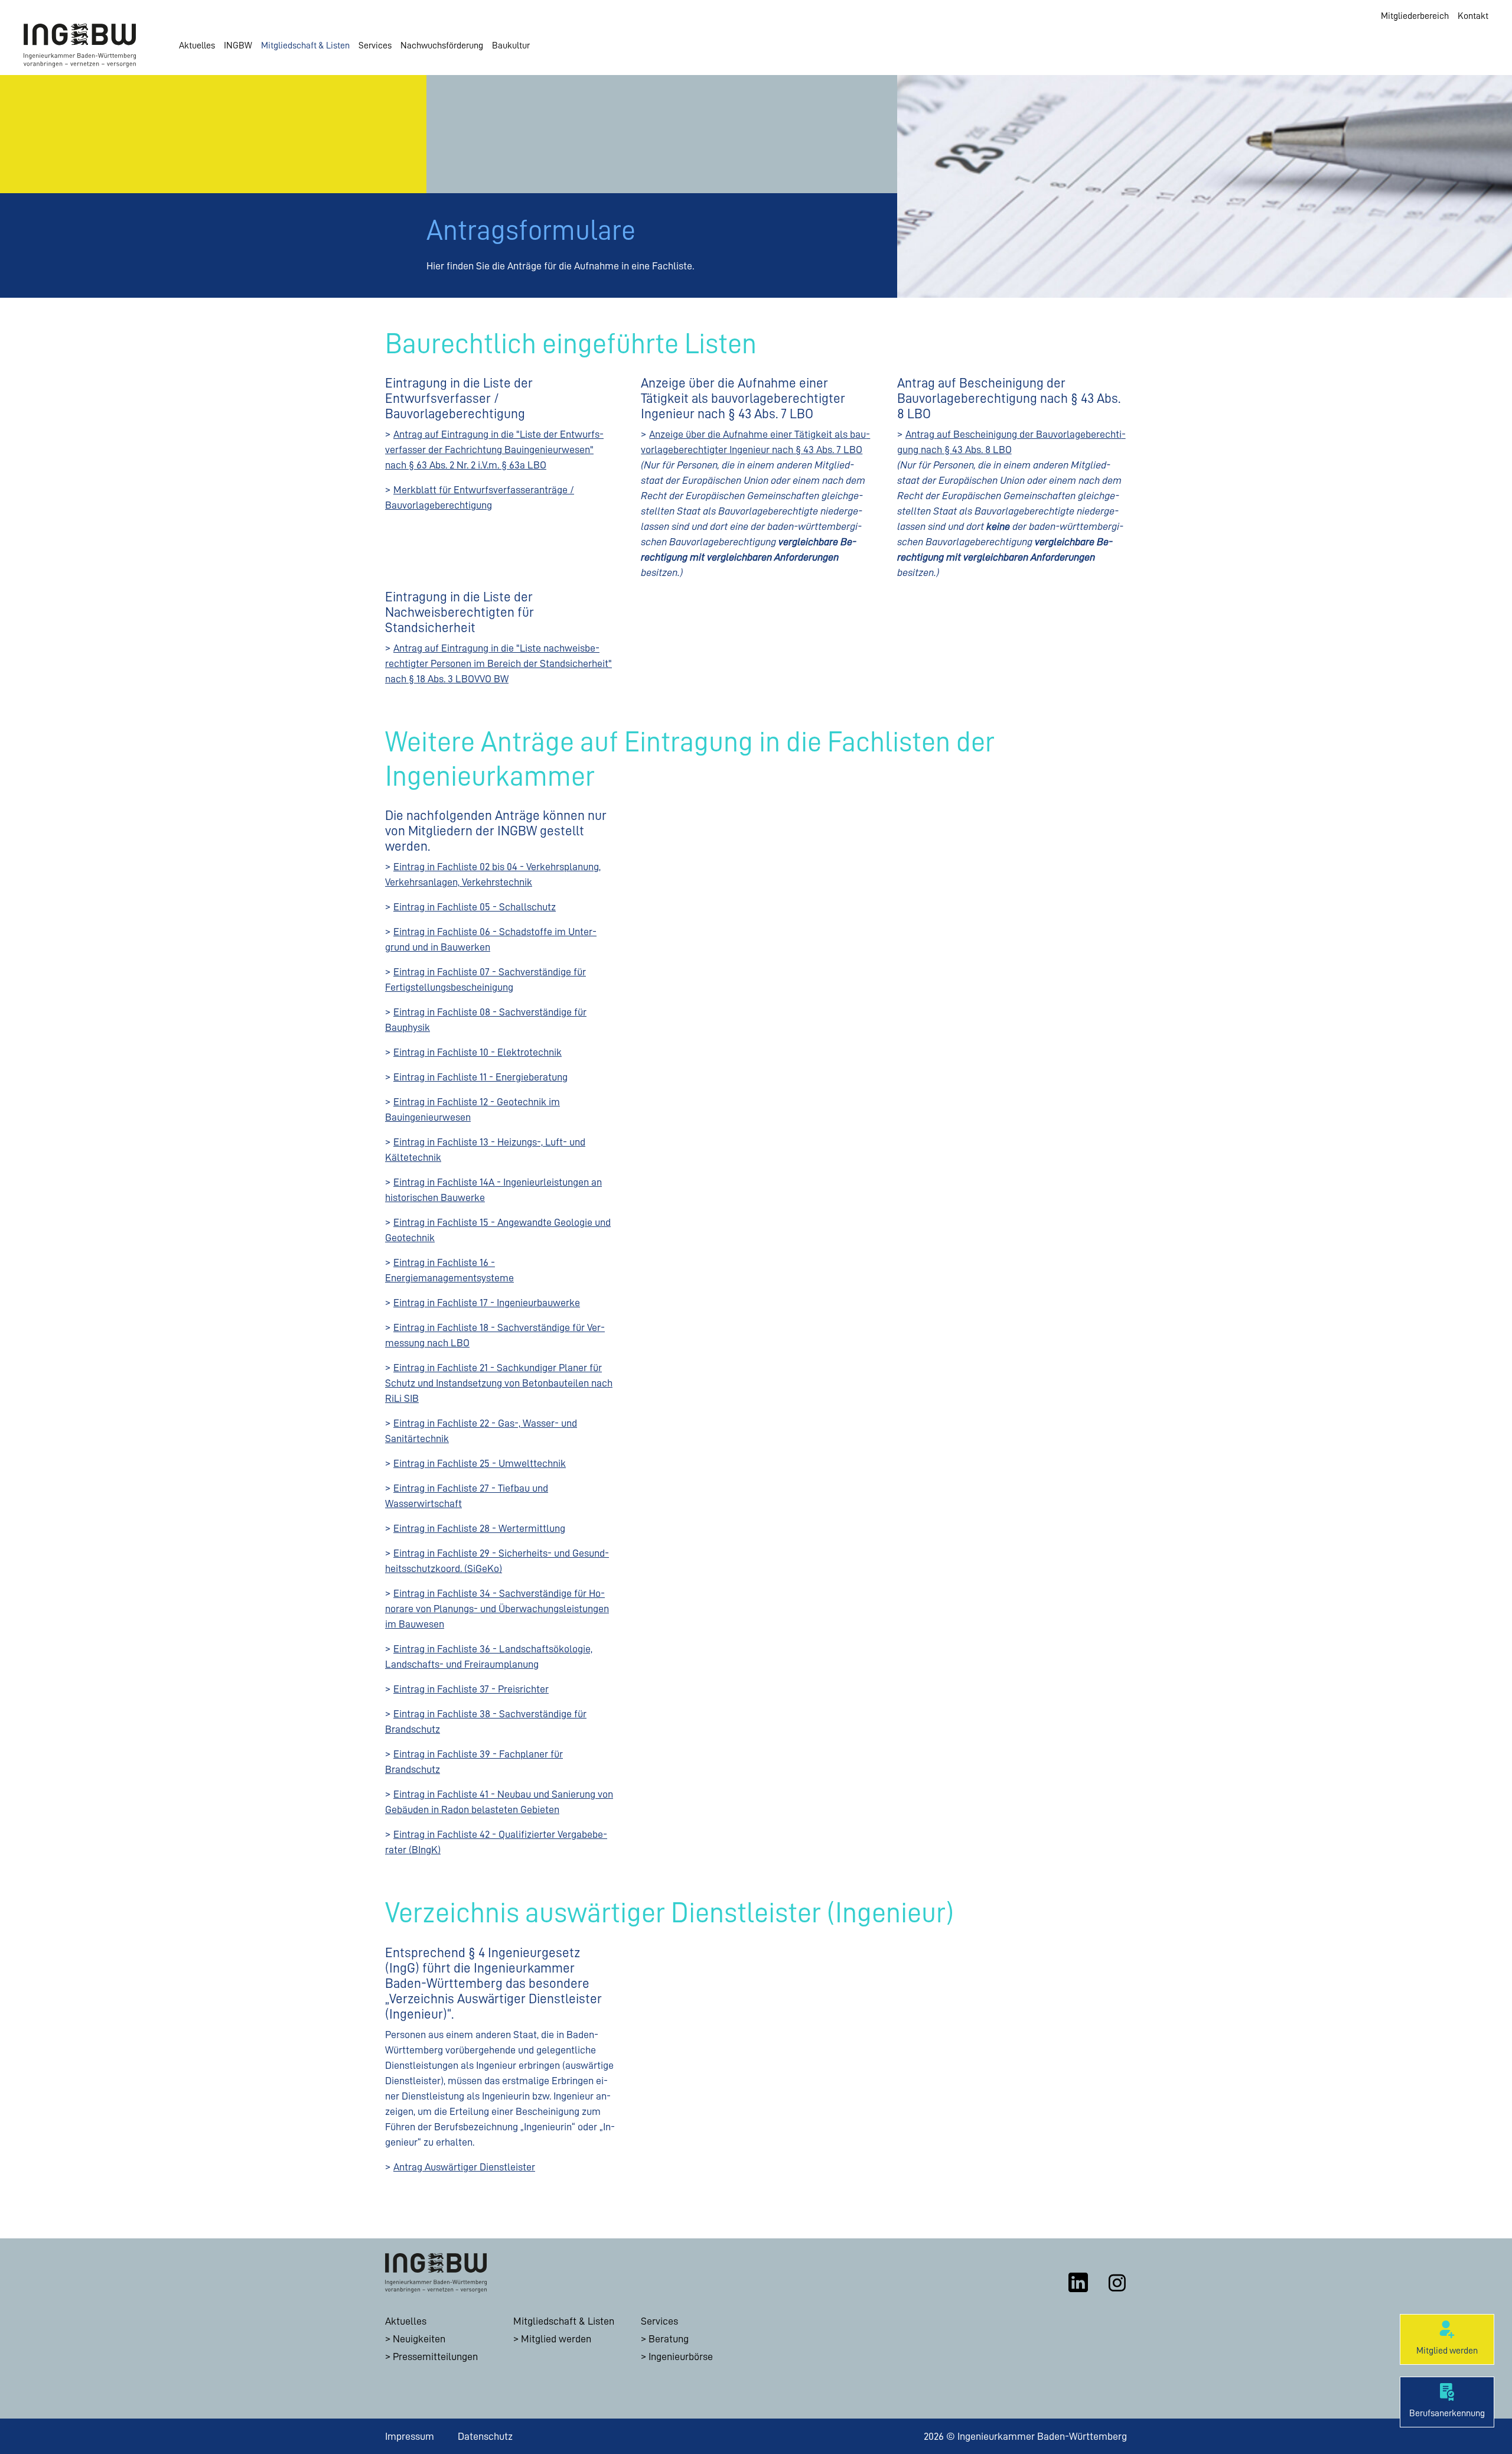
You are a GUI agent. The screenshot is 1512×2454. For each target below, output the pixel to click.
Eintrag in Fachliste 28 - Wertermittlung (479, 1528)
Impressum (410, 2436)
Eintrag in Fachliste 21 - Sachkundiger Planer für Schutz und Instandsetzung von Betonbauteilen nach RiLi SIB (499, 1383)
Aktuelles (197, 45)
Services (375, 45)
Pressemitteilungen (435, 2357)
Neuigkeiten (419, 2339)
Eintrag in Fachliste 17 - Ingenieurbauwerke (487, 1303)
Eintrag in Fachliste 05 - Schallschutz (475, 907)
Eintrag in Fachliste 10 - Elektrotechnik (478, 1052)
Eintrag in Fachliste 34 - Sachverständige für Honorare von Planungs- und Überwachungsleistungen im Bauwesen (497, 1609)
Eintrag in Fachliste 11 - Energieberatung (480, 1077)
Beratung (669, 2339)
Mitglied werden (556, 2339)
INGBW (238, 45)
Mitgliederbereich (1415, 16)
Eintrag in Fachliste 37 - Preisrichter (471, 1689)
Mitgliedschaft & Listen (305, 45)
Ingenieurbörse (681, 2357)
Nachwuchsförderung (442, 45)
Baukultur (511, 45)
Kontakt (1473, 16)
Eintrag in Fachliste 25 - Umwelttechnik (480, 1463)
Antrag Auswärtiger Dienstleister (464, 2167)
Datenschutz (485, 2436)
